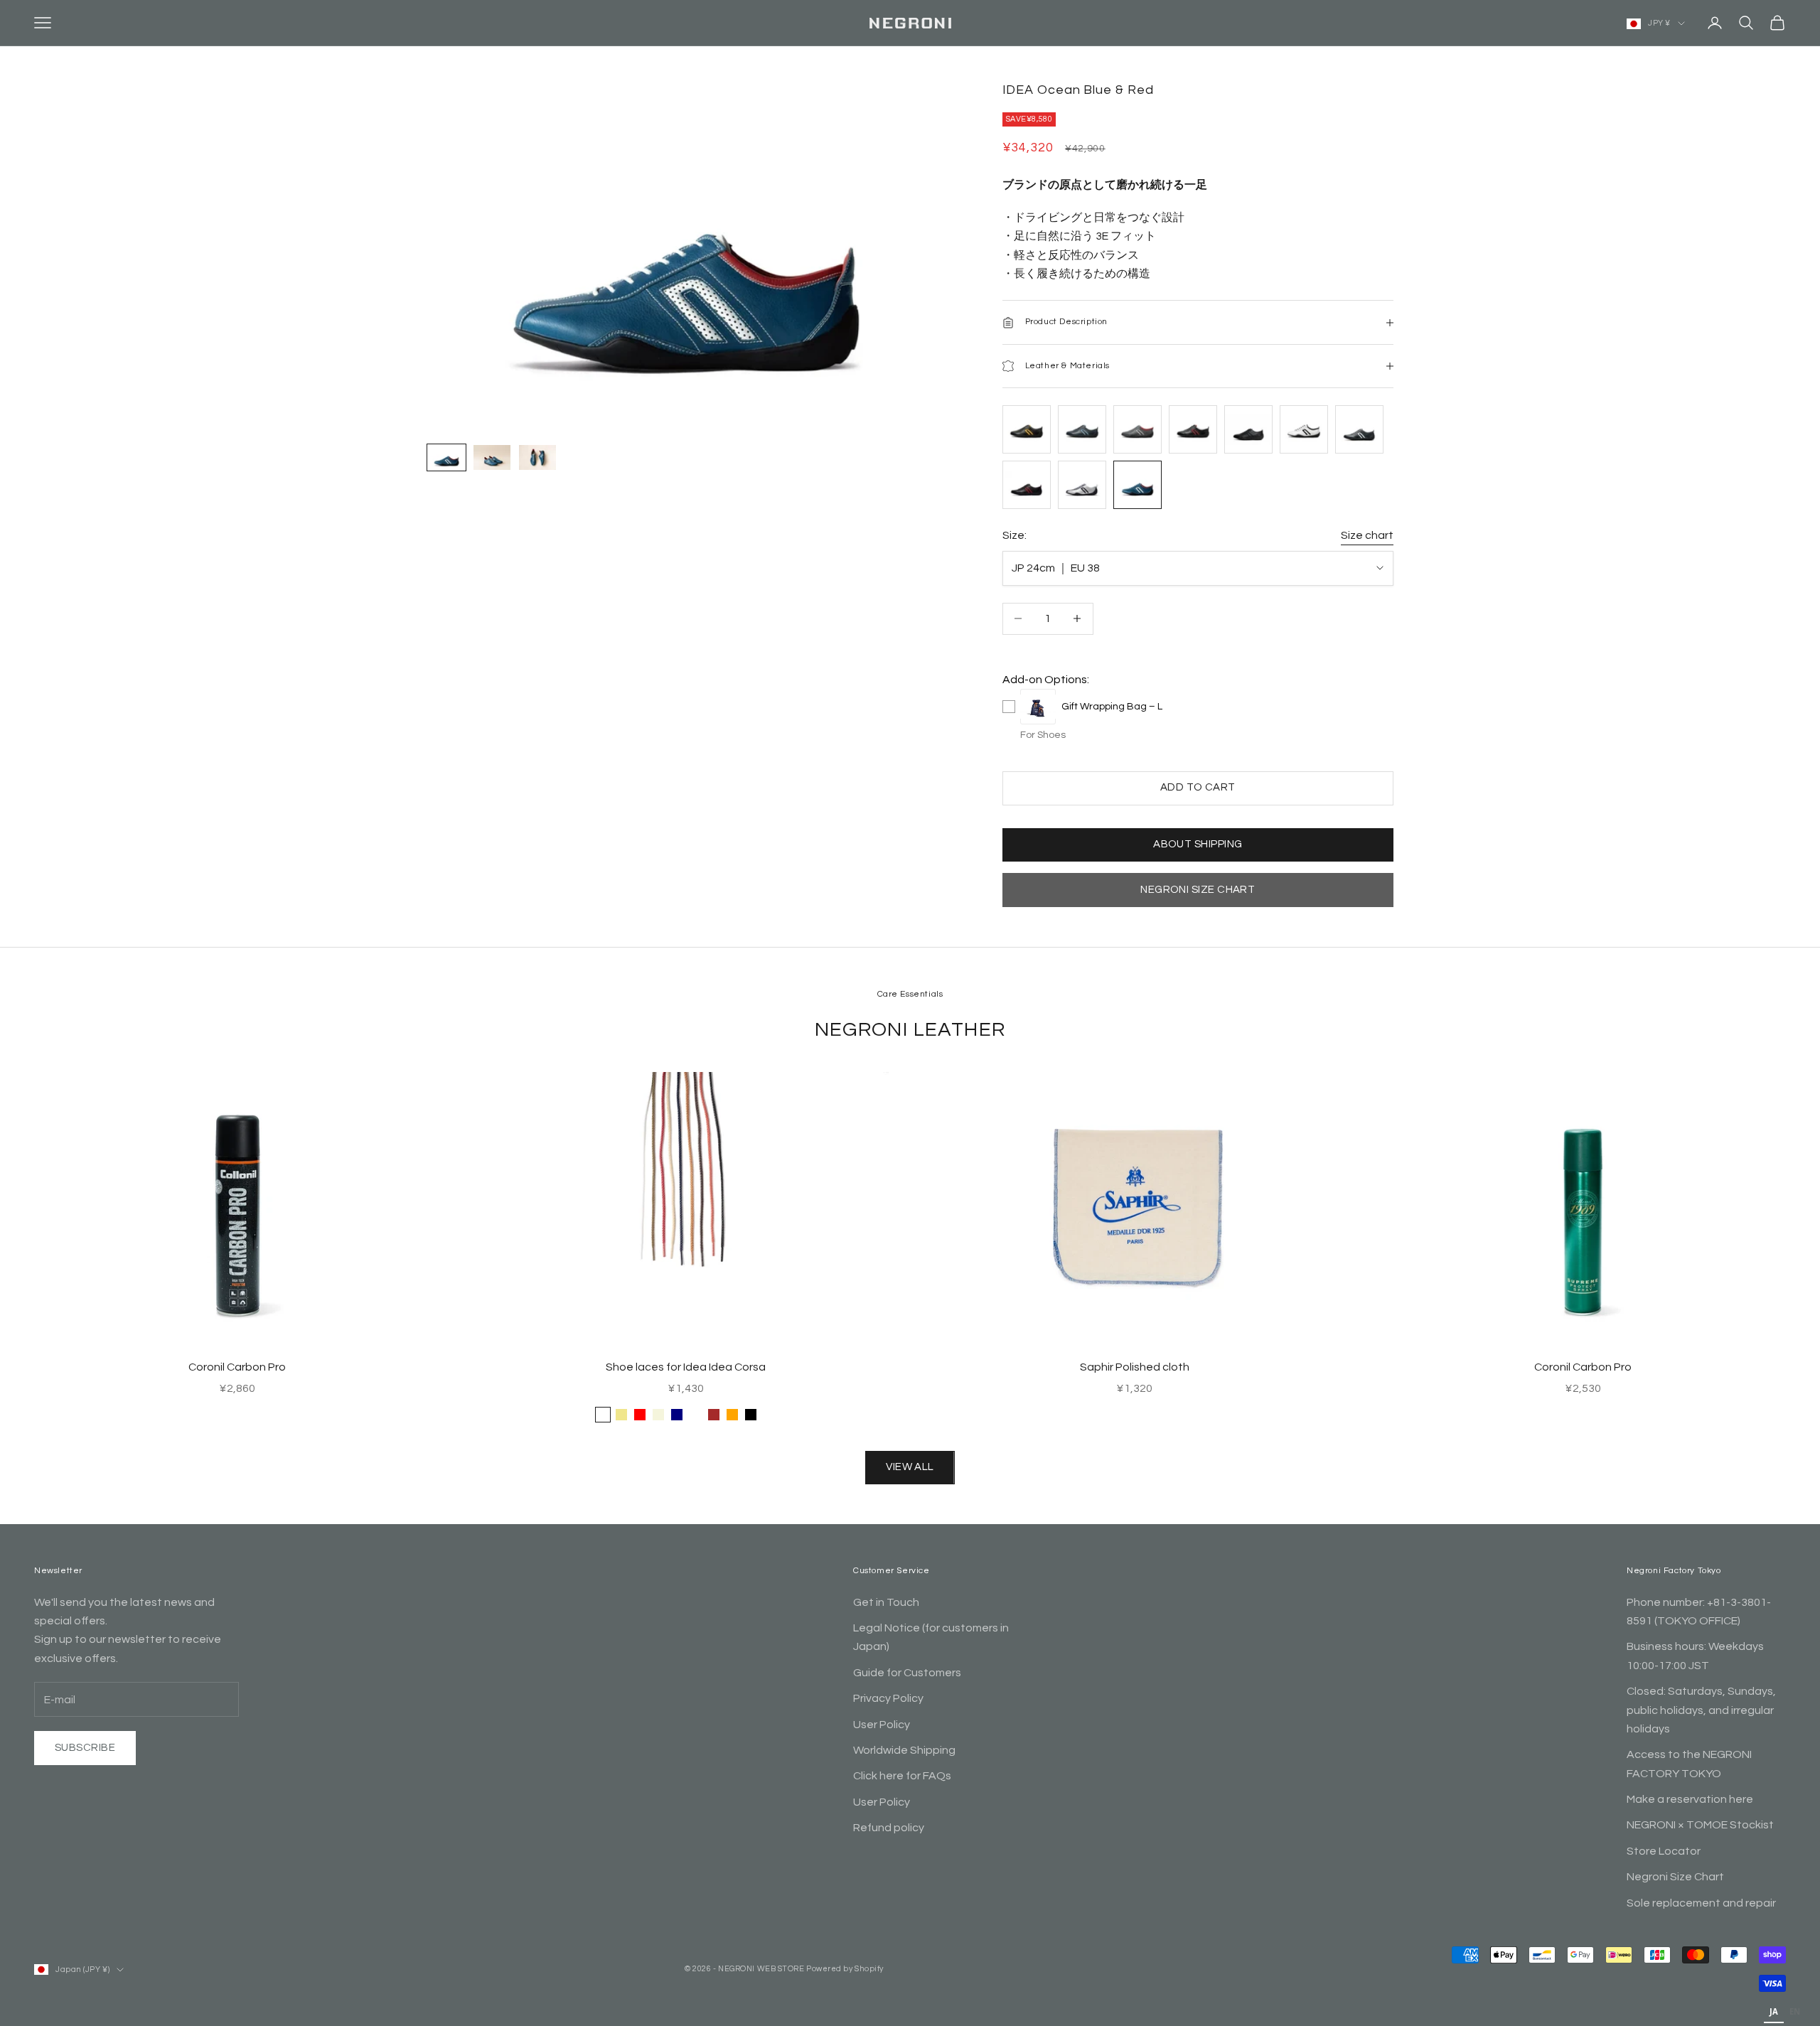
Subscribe (85, 1748)
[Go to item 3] (537, 457)
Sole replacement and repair (1701, 1903)
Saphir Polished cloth (1135, 1367)
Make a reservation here (1690, 1799)
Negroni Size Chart (1198, 890)
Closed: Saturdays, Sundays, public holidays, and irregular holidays (1701, 1710)
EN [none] (1795, 2011)
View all (910, 1467)
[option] (1795, 2013)
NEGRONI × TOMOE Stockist (1700, 1825)
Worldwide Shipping (904, 1750)
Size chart (1367, 535)
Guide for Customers (907, 1673)
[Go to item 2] (492, 457)
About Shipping (1198, 844)
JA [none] (1774, 2011)
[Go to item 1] (446, 457)
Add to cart (1198, 787)
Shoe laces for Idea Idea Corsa (686, 1367)
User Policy (882, 1725)
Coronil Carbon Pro (237, 1367)
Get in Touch (886, 1602)
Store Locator (1664, 1851)
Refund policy (889, 1828)
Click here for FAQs (902, 1776)
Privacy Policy (888, 1698)
